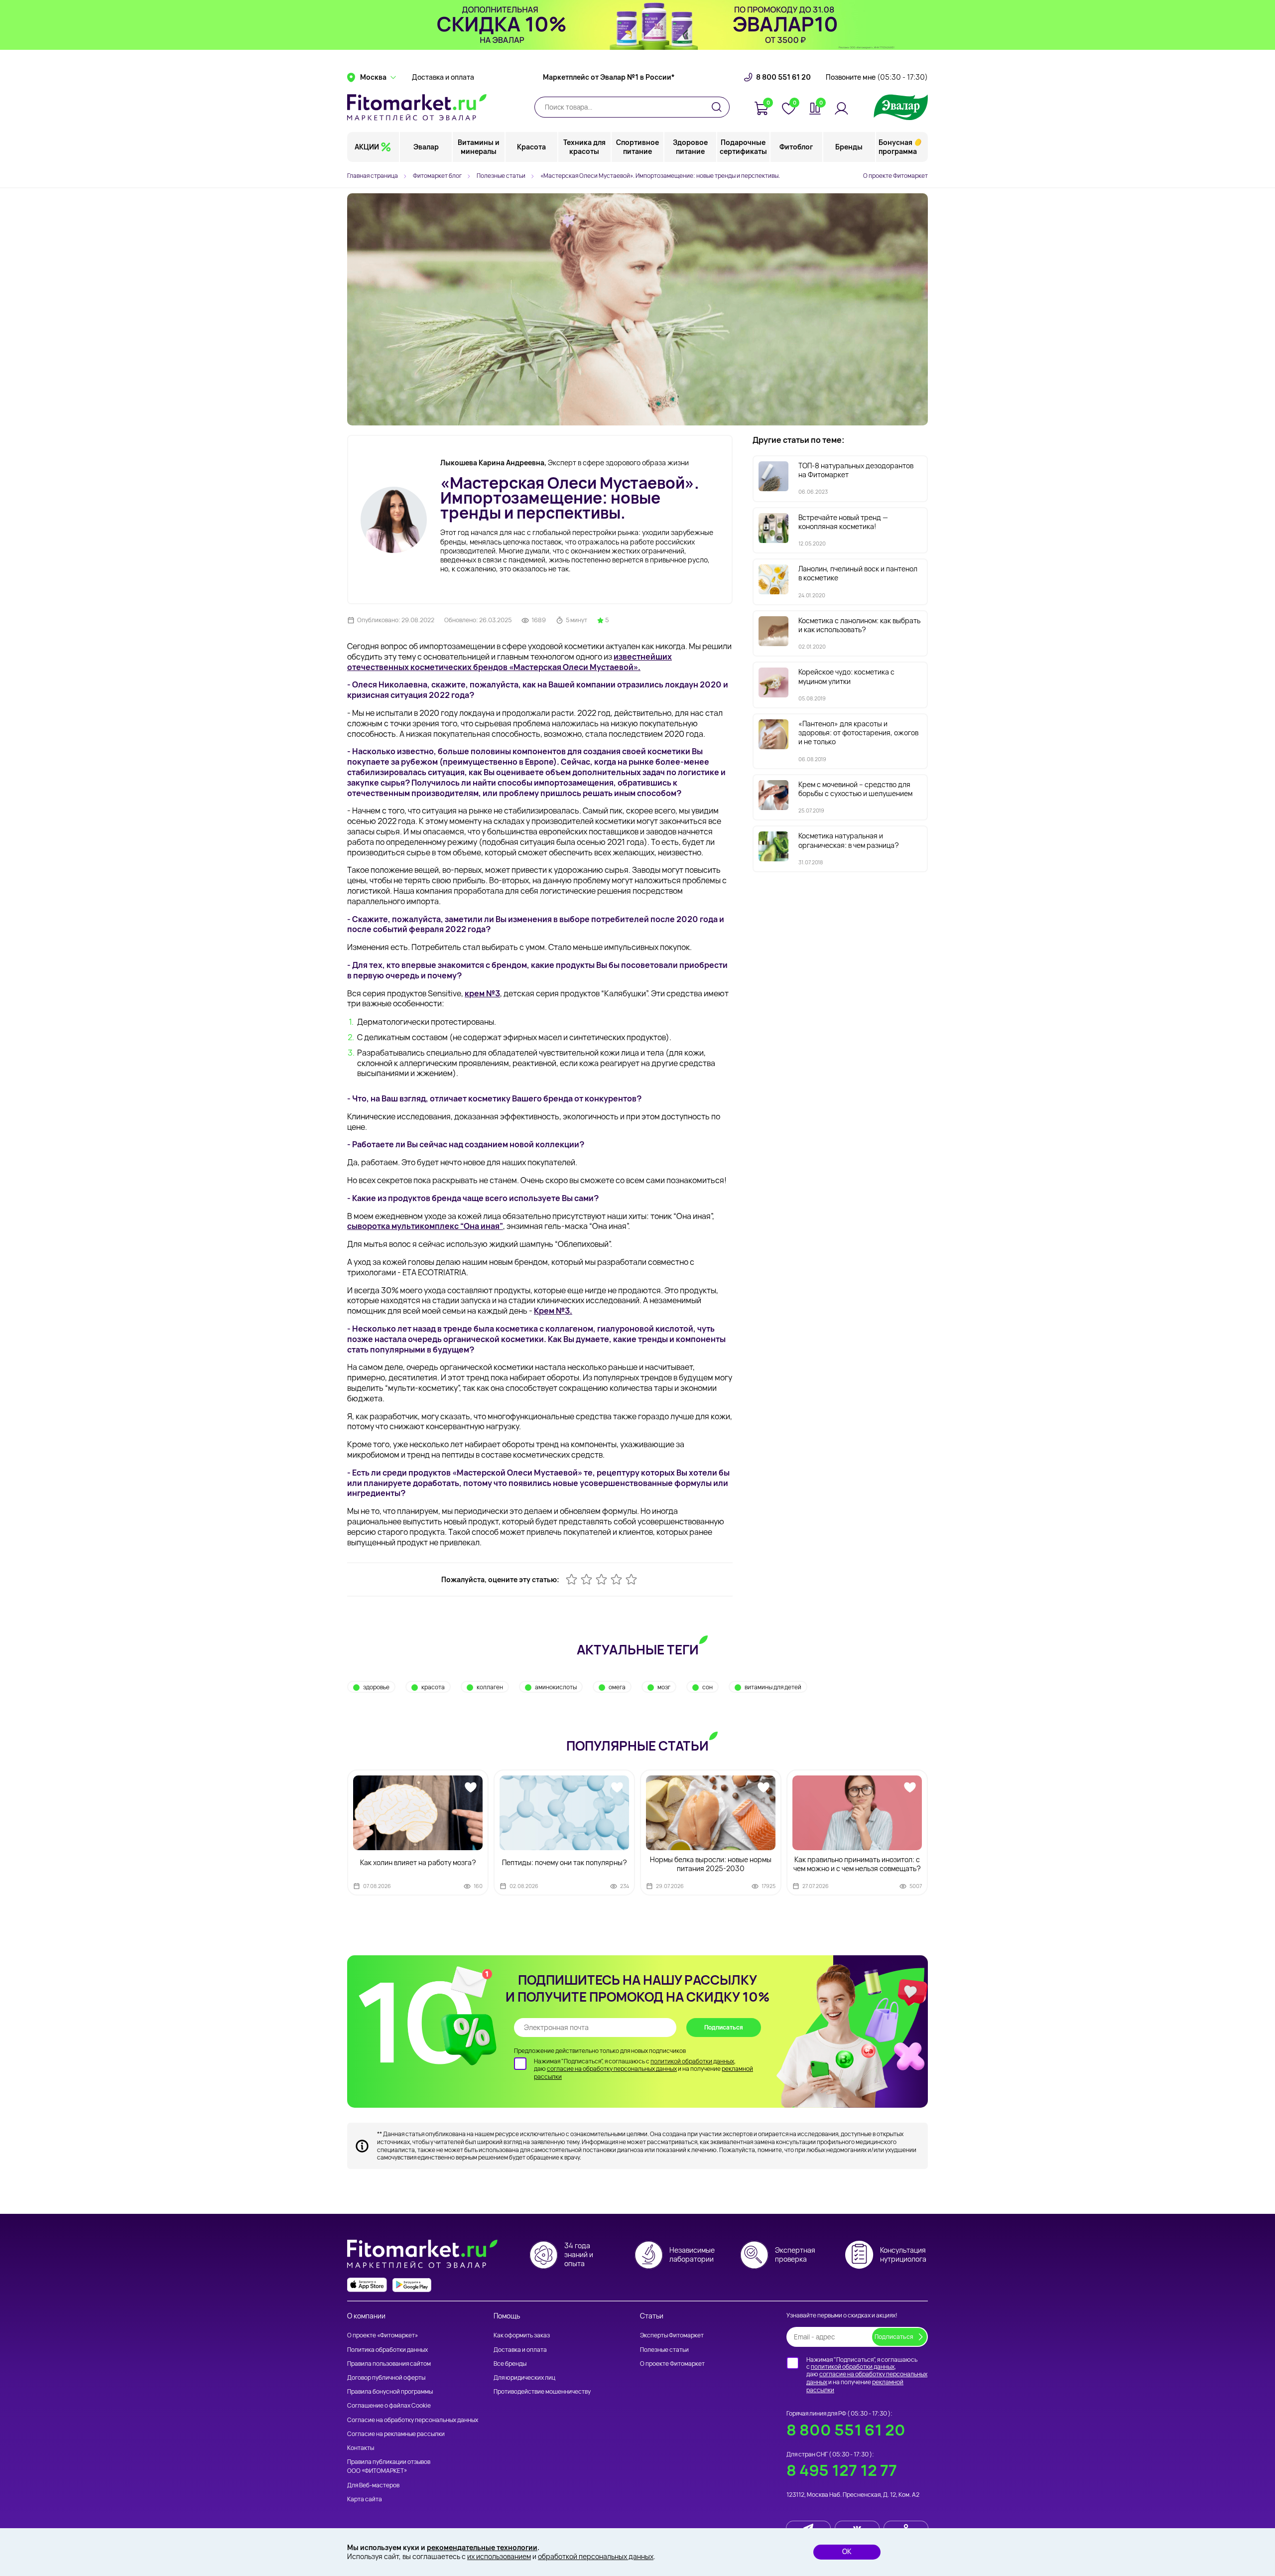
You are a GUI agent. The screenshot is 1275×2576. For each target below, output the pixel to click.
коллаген (490, 1687)
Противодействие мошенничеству (542, 2391)
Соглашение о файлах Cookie (389, 2405)
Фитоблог (796, 147)
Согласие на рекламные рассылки (396, 2434)
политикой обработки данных (692, 2061)
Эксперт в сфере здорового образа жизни (565, 463)
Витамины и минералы (479, 147)
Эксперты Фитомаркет (672, 2335)
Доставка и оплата (443, 77)
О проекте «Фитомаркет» (382, 2335)
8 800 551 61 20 (783, 77)
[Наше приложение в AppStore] (367, 2285)
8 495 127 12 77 (842, 2470)
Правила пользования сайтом (389, 2364)
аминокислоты (556, 1687)
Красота (531, 147)
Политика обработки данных (387, 2350)
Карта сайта (365, 2499)
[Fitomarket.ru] (417, 107)
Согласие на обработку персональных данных (413, 2420)
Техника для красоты (584, 147)
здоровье (376, 1687)
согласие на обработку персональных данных (612, 2069)
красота (433, 1687)
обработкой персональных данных (596, 2556)
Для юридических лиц (524, 2377)
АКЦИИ (367, 147)
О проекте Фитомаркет (895, 176)
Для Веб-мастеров (373, 2485)
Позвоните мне (877, 77)
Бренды (849, 147)
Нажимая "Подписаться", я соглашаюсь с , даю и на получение (643, 2069)
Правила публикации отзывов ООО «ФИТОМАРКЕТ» (389, 2466)
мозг (664, 1687)
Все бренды (510, 2364)
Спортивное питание (637, 147)
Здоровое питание (690, 147)
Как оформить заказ (522, 2335)
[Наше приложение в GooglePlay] (412, 2285)
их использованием (499, 2556)
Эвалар (426, 147)
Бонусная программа (898, 147)
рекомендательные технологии (482, 2547)
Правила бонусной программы (390, 2391)
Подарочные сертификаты (743, 147)
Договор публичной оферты (386, 2377)
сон (707, 1687)
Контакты (361, 2448)
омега (617, 1687)
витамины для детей (773, 1687)
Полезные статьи (664, 2350)
